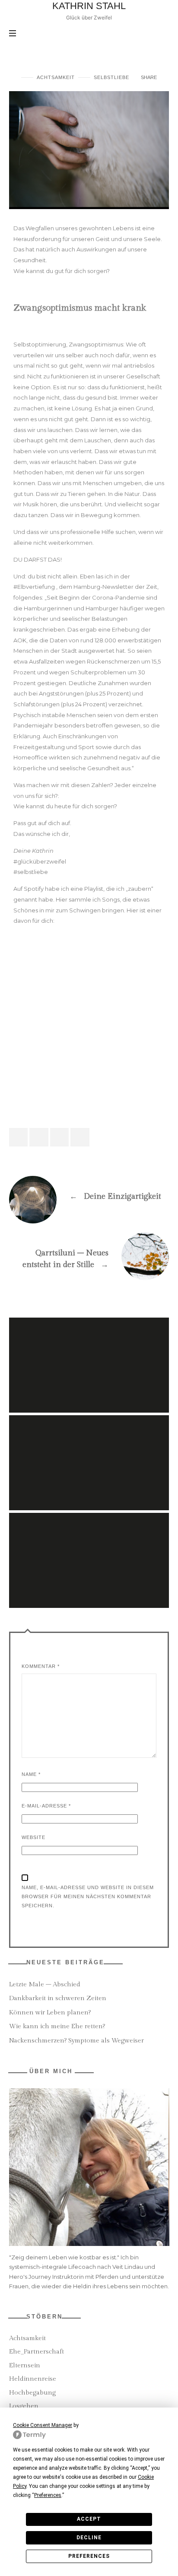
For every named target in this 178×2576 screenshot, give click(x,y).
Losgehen (24, 2406)
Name (31, 1774)
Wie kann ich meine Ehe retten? (57, 2026)
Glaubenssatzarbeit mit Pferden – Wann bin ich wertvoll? (89, 1548)
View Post (89, 1372)
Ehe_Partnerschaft (37, 2352)
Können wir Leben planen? (50, 2012)
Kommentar (41, 1666)
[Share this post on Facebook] (19, 1137)
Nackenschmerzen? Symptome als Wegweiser (76, 2041)
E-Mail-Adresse (46, 1806)
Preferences (89, 2556)
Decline (89, 2538)
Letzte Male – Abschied (45, 1984)
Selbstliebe (111, 77)
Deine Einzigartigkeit (89, 1193)
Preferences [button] (48, 2495)
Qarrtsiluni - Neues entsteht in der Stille (89, 1255)
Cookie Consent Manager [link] (43, 2425)
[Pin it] (60, 1137)
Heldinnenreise (33, 2379)
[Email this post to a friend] (80, 1137)
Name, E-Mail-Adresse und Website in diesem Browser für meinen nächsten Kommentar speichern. (88, 1896)
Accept (89, 2519)
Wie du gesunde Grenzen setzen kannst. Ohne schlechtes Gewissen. (89, 1451)
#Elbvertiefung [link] (34, 587)
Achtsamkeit (56, 77)
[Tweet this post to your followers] (39, 1137)
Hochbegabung (32, 2393)
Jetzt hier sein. (89, 1353)
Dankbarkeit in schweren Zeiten (58, 1998)
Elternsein (25, 2365)
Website (33, 1837)
